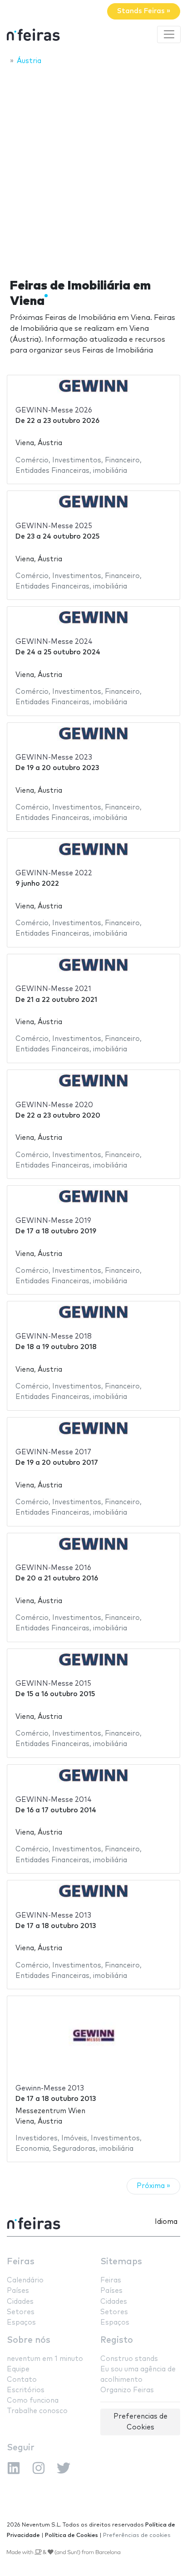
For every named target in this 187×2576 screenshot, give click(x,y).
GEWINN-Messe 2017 (53, 1452)
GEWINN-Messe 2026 (54, 410)
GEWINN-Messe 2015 (53, 1684)
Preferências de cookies (137, 2535)
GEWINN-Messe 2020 (54, 1105)
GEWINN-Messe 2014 (54, 1800)
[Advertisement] (93, 169)
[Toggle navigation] (169, 34)
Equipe (18, 2369)
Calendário (25, 2280)
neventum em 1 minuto (45, 2359)
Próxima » (153, 2186)
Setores (21, 2312)
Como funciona (33, 2401)
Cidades (20, 2302)
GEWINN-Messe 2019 (53, 1221)
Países (18, 2291)
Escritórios (26, 2390)
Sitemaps (121, 2262)
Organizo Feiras (127, 2390)
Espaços (21, 2323)
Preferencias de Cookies (140, 2422)
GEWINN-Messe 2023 (54, 758)
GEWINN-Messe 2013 (53, 1916)
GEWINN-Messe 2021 (53, 989)
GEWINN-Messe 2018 (54, 1337)
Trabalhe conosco (37, 2411)
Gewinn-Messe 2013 (50, 2088)
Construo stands (129, 2359)
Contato (22, 2380)
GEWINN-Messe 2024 (54, 642)
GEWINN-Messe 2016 (53, 1568)
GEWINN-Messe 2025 (54, 526)
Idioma (166, 2222)
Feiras (21, 2262)
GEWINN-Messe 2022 (54, 873)
